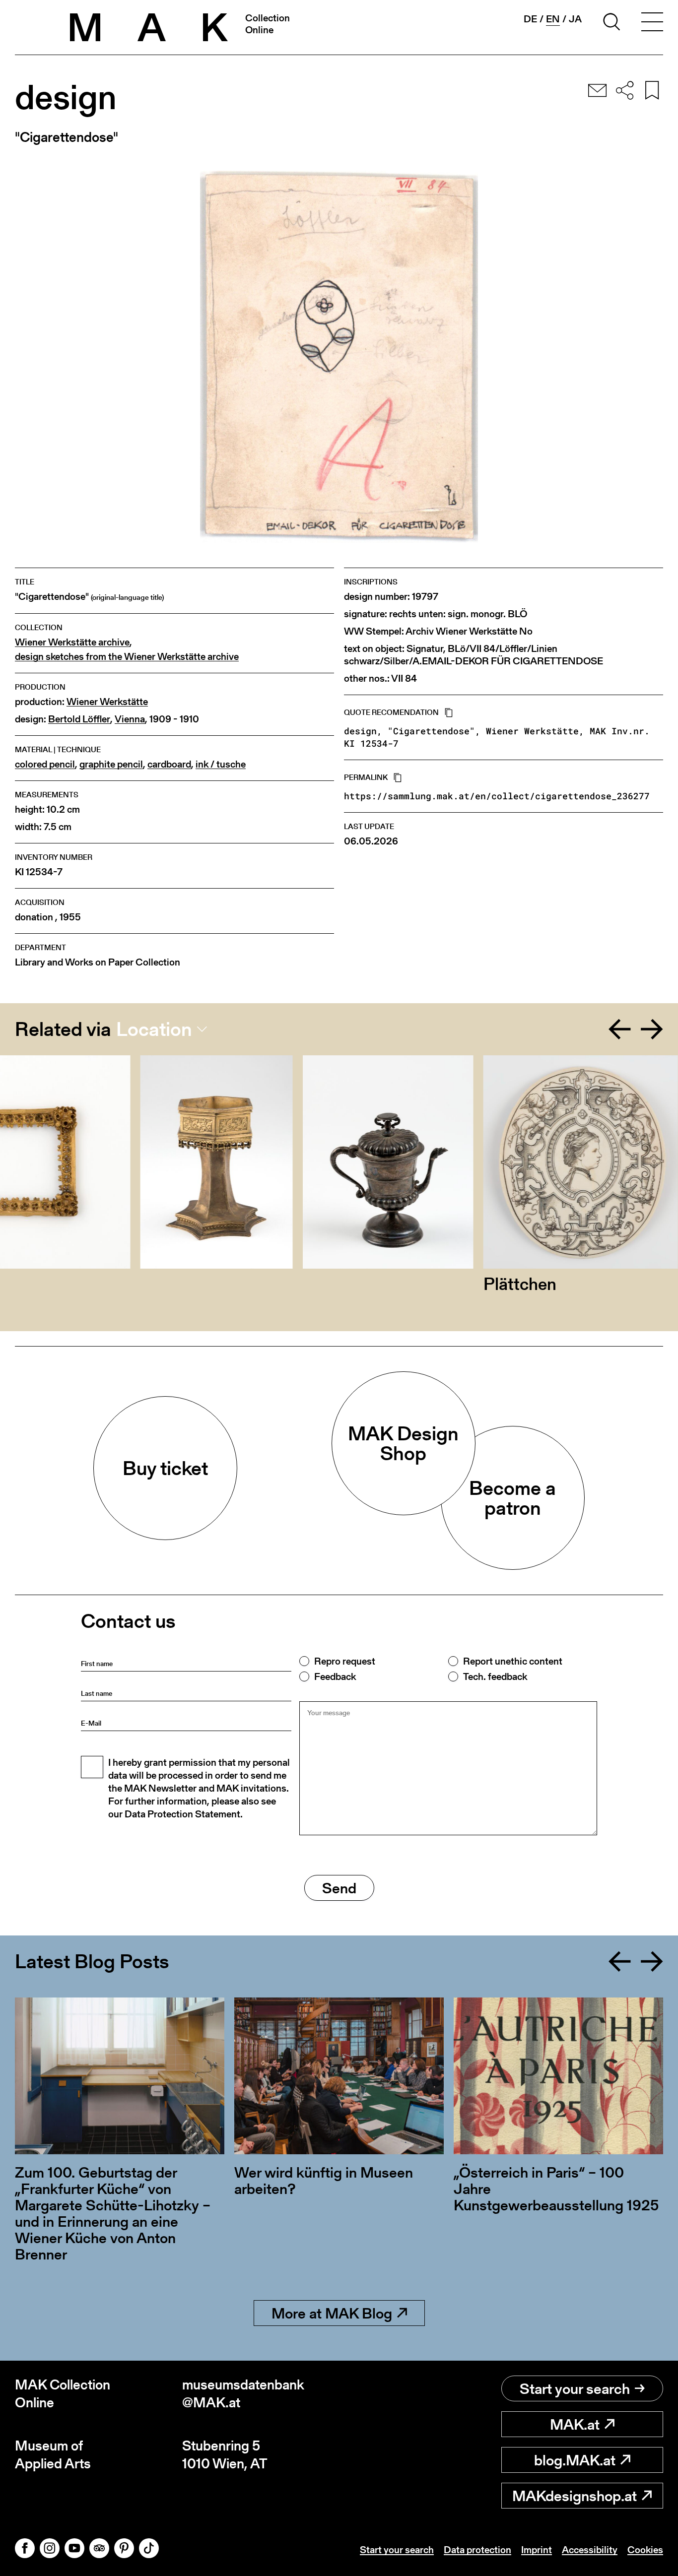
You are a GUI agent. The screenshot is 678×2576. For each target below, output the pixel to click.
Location (154, 1029)
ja (575, 19)
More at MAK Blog (332, 2313)
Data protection (477, 2550)
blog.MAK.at (575, 2460)
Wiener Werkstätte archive (72, 642)
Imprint (537, 2550)
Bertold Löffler (79, 719)
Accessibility (590, 2550)
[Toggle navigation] (652, 23)
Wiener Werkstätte (107, 702)
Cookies (645, 2550)
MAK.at (575, 2424)
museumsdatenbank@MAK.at (243, 2394)
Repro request (345, 1661)
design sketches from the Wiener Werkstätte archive (127, 657)
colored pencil (45, 764)
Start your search (575, 2388)
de (530, 19)
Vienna (130, 719)
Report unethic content (513, 1661)
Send (339, 1888)
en (553, 19)
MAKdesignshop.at (575, 2496)
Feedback (335, 1676)
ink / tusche (221, 764)
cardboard (169, 764)
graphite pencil (111, 764)
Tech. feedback (495, 1676)
